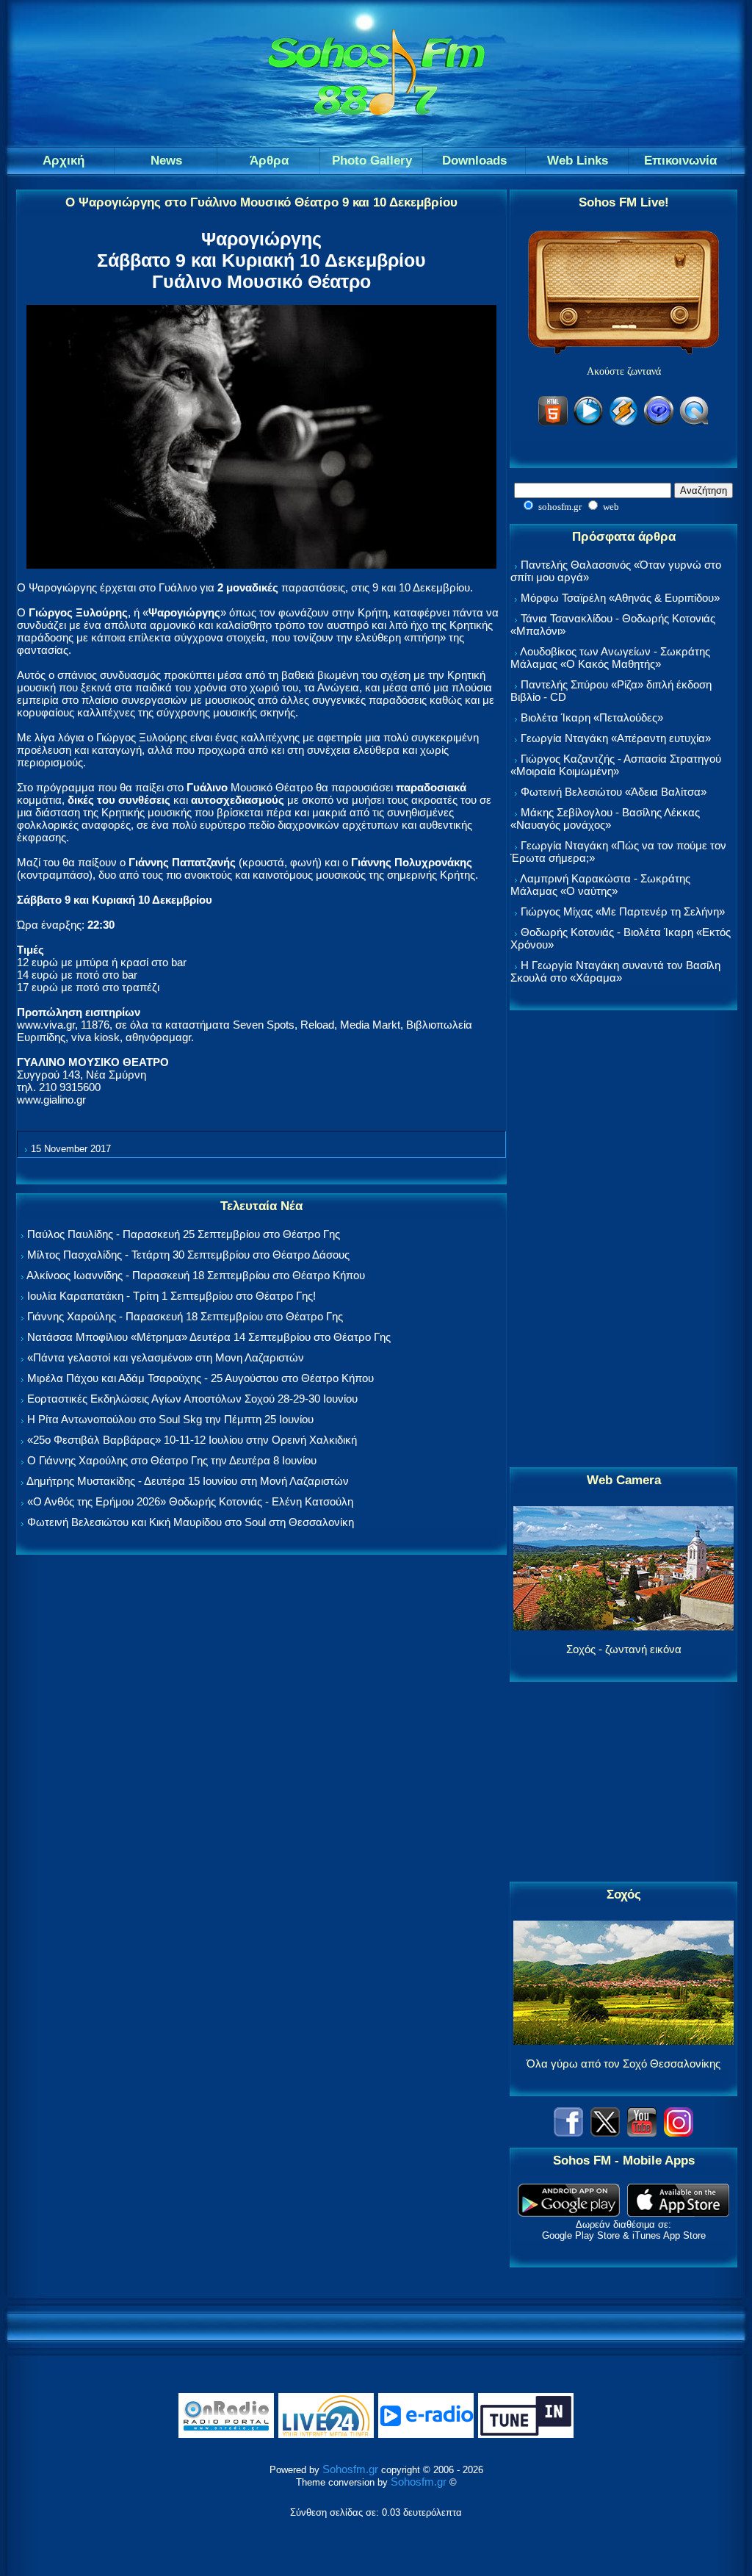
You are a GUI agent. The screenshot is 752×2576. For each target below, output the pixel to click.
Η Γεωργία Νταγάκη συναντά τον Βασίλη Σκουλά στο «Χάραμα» (615, 971)
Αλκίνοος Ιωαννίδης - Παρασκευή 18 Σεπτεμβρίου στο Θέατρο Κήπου (196, 1275)
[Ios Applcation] (678, 2213)
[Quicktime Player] (694, 423)
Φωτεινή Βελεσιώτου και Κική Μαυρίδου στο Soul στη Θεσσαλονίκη (191, 1522)
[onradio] (226, 2435)
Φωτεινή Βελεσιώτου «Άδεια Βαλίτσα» (614, 792)
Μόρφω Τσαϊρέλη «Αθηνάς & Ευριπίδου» (620, 598)
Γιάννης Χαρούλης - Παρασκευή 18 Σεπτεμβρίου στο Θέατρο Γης (185, 1316)
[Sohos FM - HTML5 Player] (553, 423)
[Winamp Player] (623, 423)
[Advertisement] (623, 1240)
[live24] (326, 2435)
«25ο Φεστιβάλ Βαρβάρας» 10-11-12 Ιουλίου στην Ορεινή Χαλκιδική (192, 1440)
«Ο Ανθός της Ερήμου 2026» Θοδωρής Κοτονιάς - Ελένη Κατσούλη (190, 1501)
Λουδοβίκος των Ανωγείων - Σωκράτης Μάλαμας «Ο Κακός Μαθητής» (610, 658)
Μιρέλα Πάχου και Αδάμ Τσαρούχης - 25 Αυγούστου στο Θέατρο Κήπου (200, 1378)
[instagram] (679, 2133)
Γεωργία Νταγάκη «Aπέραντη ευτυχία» (616, 738)
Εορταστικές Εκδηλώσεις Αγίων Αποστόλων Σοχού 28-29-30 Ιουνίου (192, 1399)
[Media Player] (588, 423)
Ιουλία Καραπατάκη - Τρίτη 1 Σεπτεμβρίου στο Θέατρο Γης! (171, 1296)
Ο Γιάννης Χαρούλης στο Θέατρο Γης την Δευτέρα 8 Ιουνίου (172, 1460)
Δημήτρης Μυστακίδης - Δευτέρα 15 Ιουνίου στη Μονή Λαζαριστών (188, 1481)
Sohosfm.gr (350, 2469)
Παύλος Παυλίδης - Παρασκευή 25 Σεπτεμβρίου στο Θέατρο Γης (184, 1234)
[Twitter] (605, 2133)
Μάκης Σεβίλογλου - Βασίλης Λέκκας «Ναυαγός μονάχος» (605, 819)
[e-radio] (426, 2435)
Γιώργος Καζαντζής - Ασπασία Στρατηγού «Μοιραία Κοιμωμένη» (616, 765)
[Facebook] (568, 2133)
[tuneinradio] (526, 2435)
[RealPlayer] (659, 423)
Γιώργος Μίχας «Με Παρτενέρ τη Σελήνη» (623, 911)
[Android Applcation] (569, 2213)
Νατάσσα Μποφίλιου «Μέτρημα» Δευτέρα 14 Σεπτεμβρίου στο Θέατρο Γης (209, 1337)
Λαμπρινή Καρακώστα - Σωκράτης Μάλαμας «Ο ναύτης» (600, 885)
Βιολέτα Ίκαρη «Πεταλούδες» (592, 717)
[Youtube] (642, 2133)
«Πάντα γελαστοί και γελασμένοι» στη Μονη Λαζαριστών (166, 1357)
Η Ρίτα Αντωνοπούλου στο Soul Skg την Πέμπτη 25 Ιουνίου (170, 1419)
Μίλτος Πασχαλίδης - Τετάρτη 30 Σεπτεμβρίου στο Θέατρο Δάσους (188, 1255)
